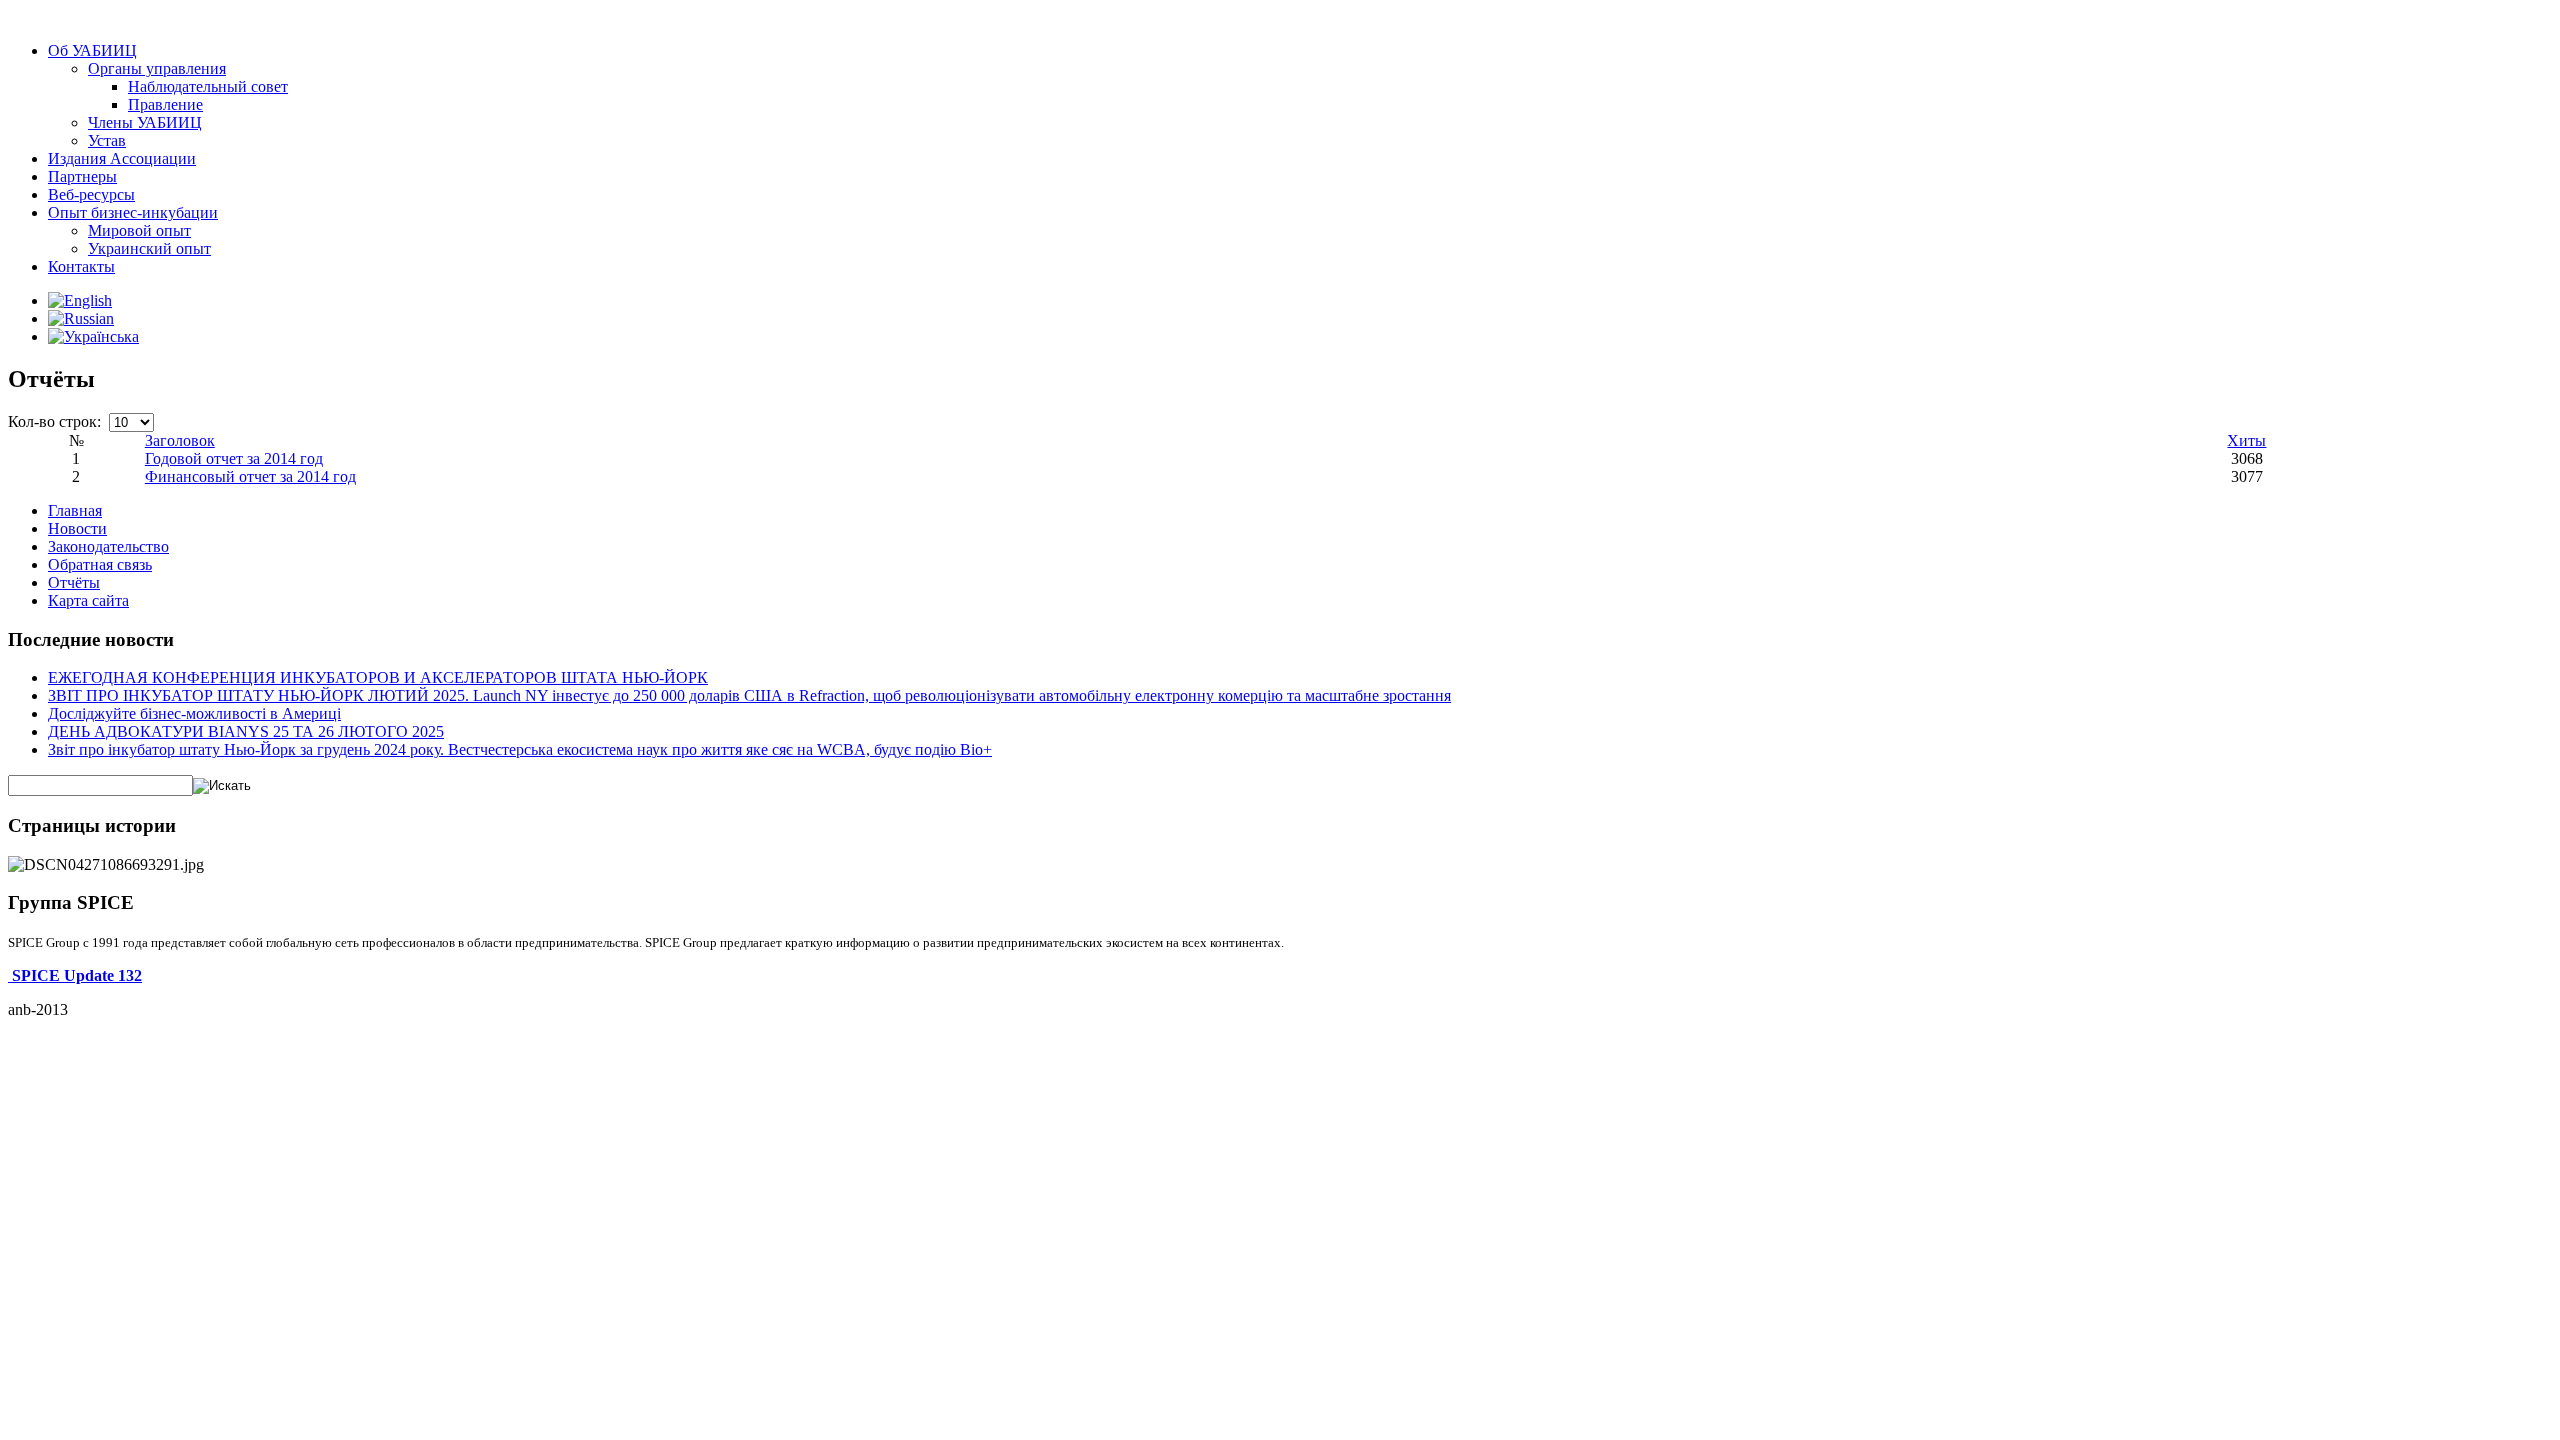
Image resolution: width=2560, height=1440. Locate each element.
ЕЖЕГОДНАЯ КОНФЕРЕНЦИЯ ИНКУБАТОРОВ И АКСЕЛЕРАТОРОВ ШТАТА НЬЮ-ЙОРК (378, 677)
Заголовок (180, 440)
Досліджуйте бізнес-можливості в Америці (194, 713)
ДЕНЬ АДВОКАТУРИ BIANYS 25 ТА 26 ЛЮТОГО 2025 (246, 731)
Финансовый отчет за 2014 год (250, 476)
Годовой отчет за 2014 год (234, 458)
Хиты (2246, 440)
